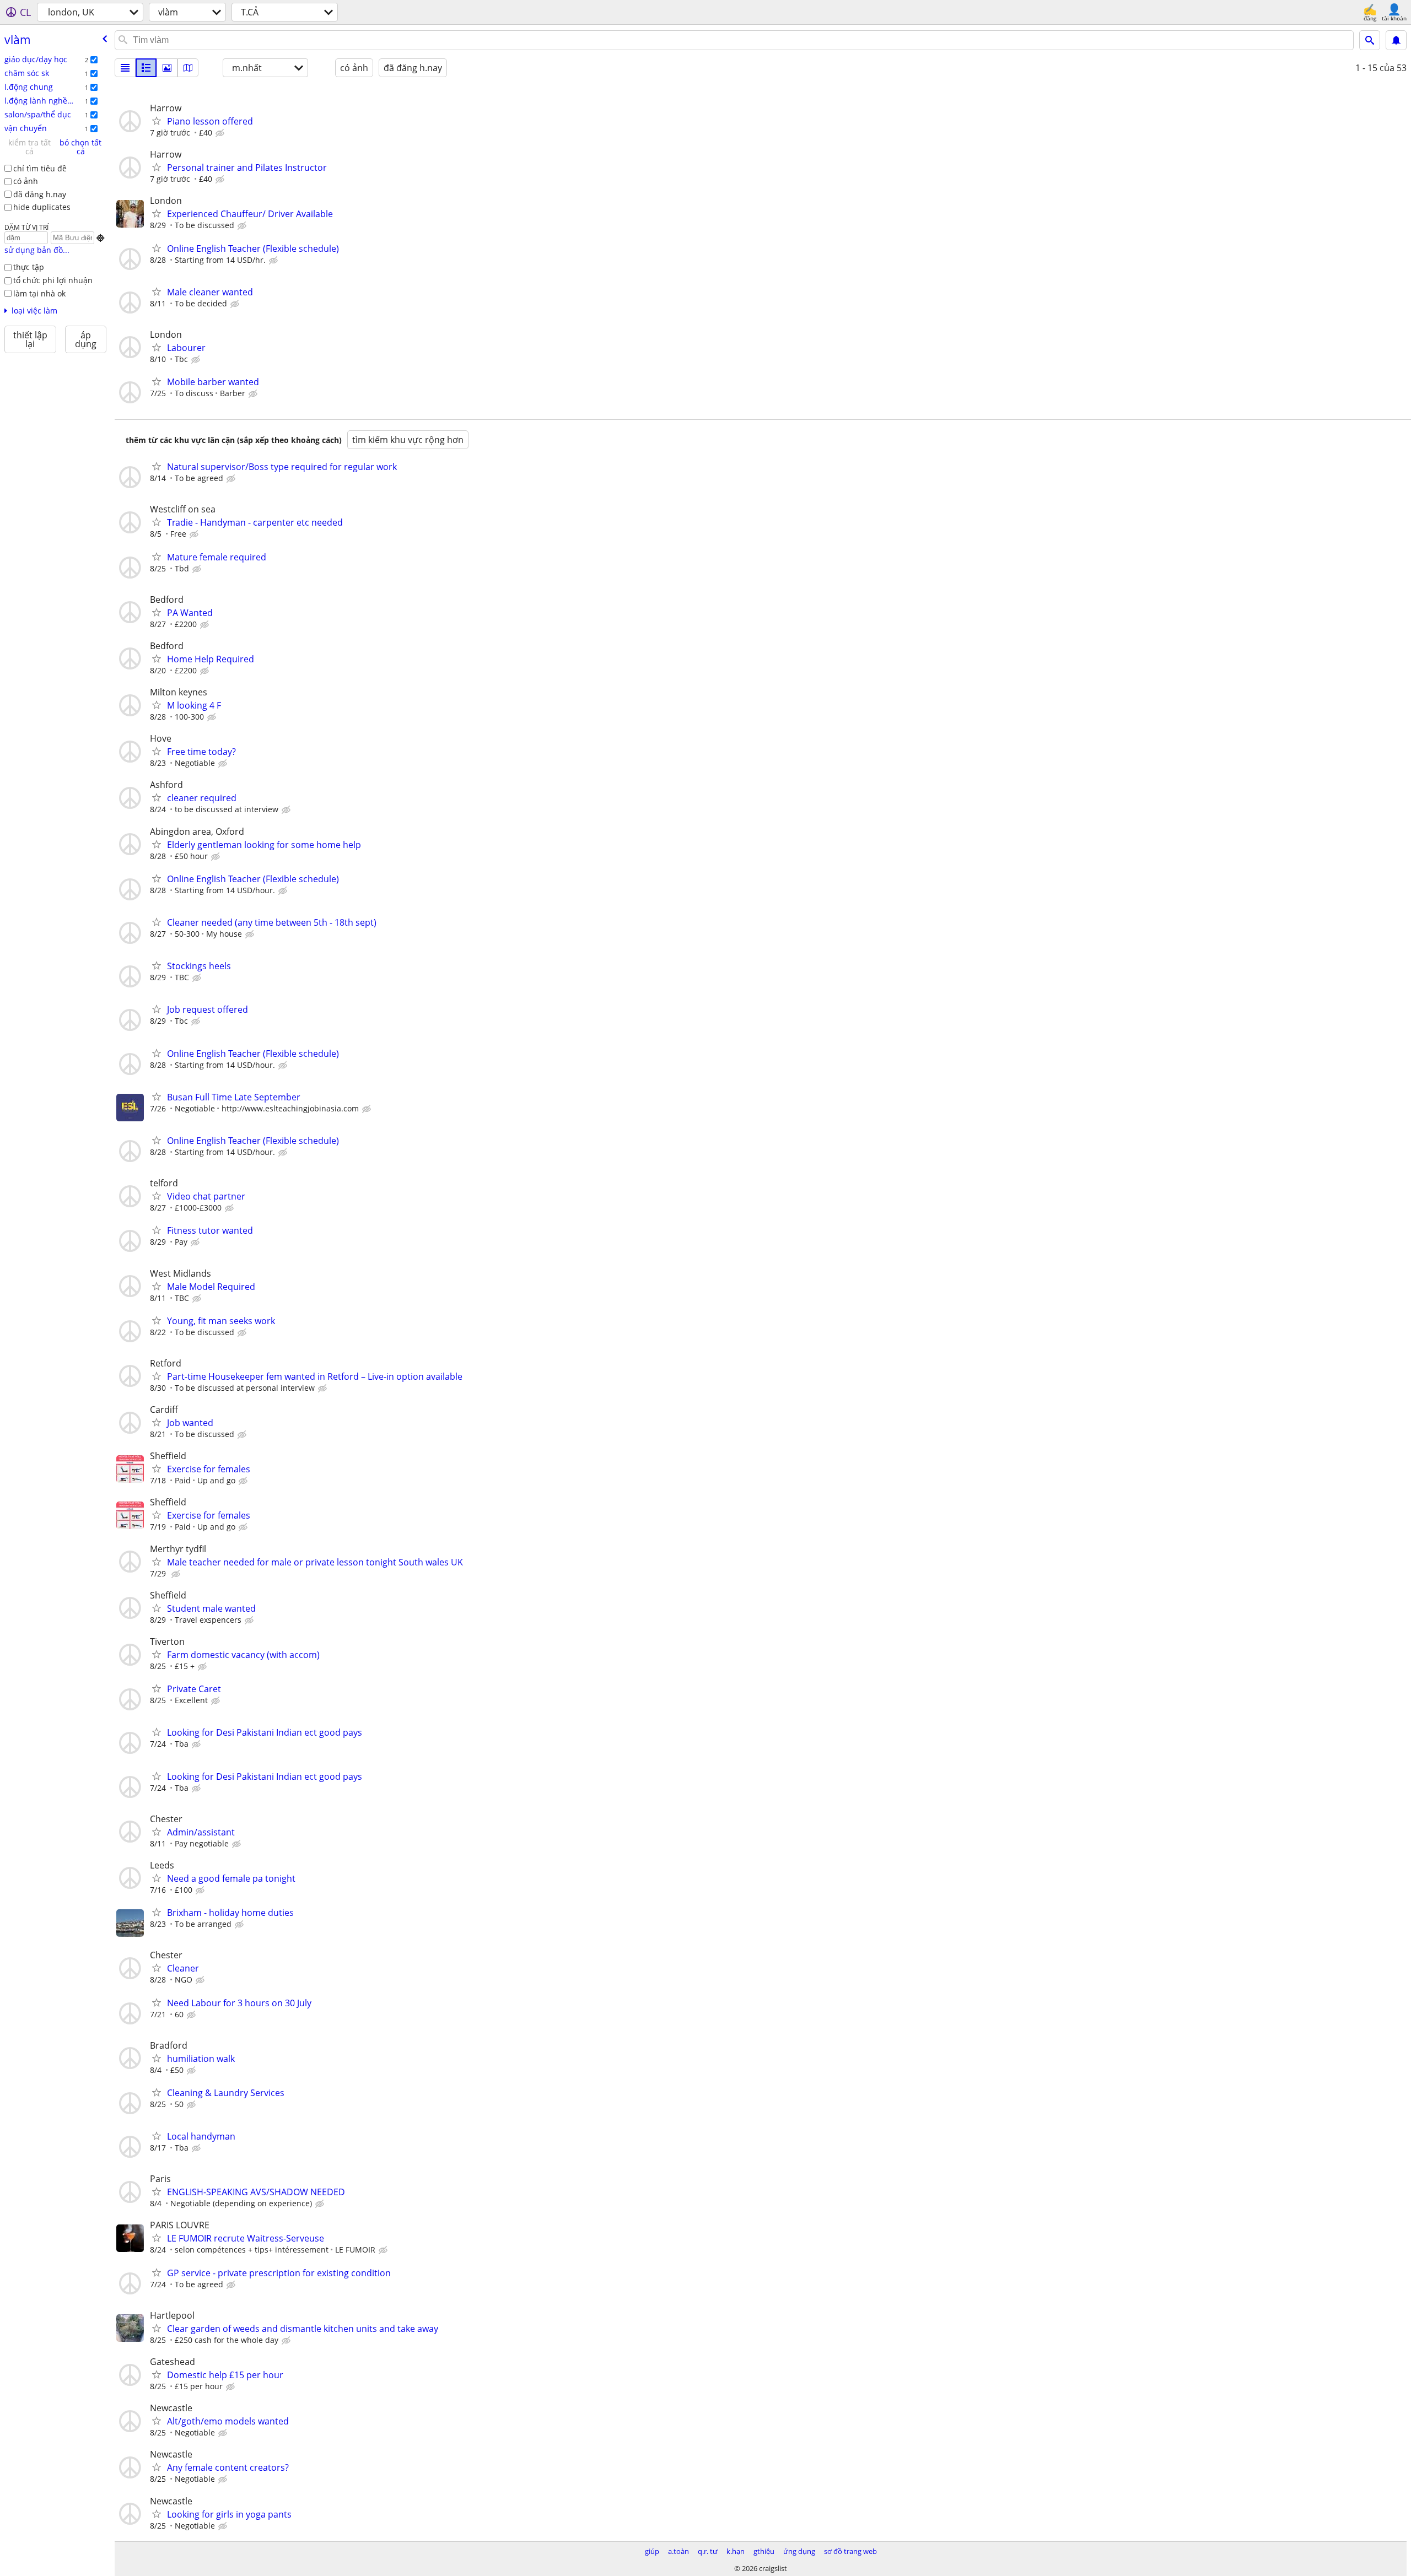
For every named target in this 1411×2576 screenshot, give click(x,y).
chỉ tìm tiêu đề (40, 168)
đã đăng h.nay (40, 194)
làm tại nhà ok (39, 293)
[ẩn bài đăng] (221, 133)
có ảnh (26, 181)
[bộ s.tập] (167, 68)
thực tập (29, 267)
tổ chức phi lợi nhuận (53, 280)
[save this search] (1396, 40)
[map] (188, 68)
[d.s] (125, 68)
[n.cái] (146, 68)
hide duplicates (42, 207)
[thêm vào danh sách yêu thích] (157, 121)
